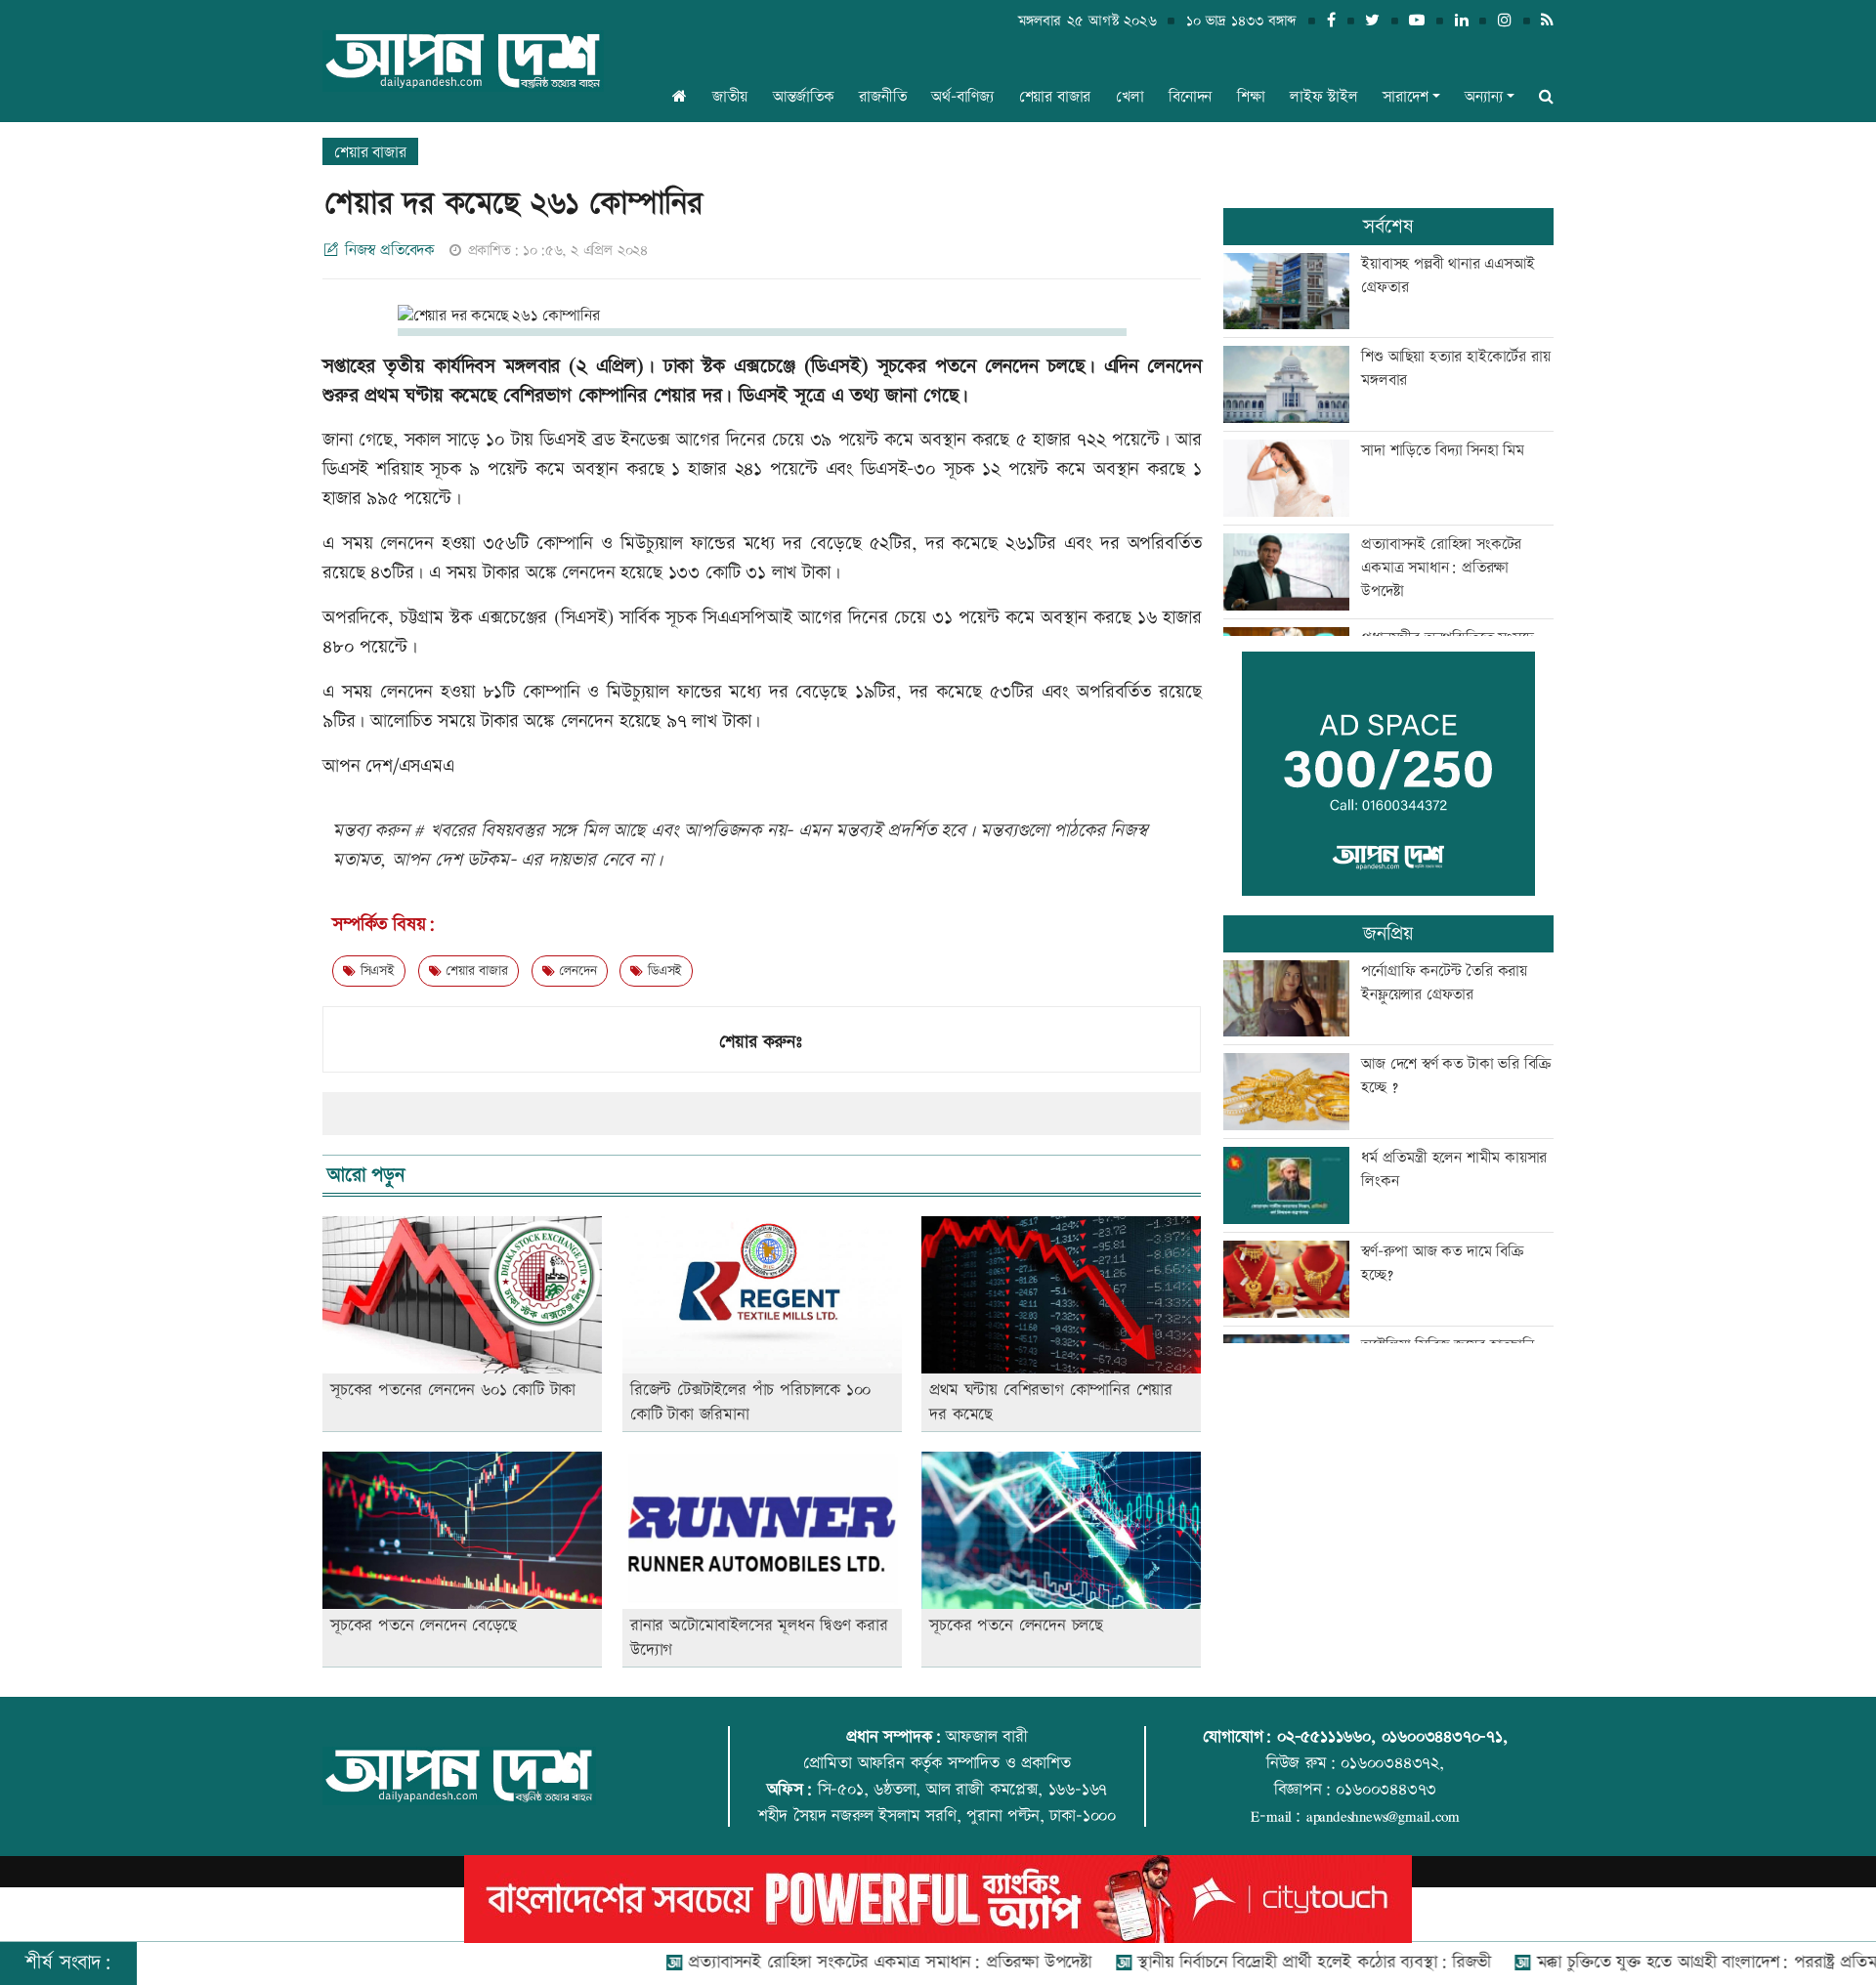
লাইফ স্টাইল (1324, 97)
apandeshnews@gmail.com (1383, 1816)
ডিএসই (662, 971)
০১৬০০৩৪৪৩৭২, (1392, 1763)
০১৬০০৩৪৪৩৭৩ (1386, 1790)
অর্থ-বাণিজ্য (962, 97)
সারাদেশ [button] (1405, 97)
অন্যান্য (1483, 97)
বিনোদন (1190, 97)
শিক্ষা (1251, 97)
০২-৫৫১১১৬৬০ (1324, 1737)
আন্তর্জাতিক (804, 97)
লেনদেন (575, 971)
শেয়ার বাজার (1055, 97)
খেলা (1130, 97)
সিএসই (375, 971)
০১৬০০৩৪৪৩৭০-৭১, (1445, 1737)
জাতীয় (730, 97)
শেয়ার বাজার (474, 971)
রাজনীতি (882, 97)
